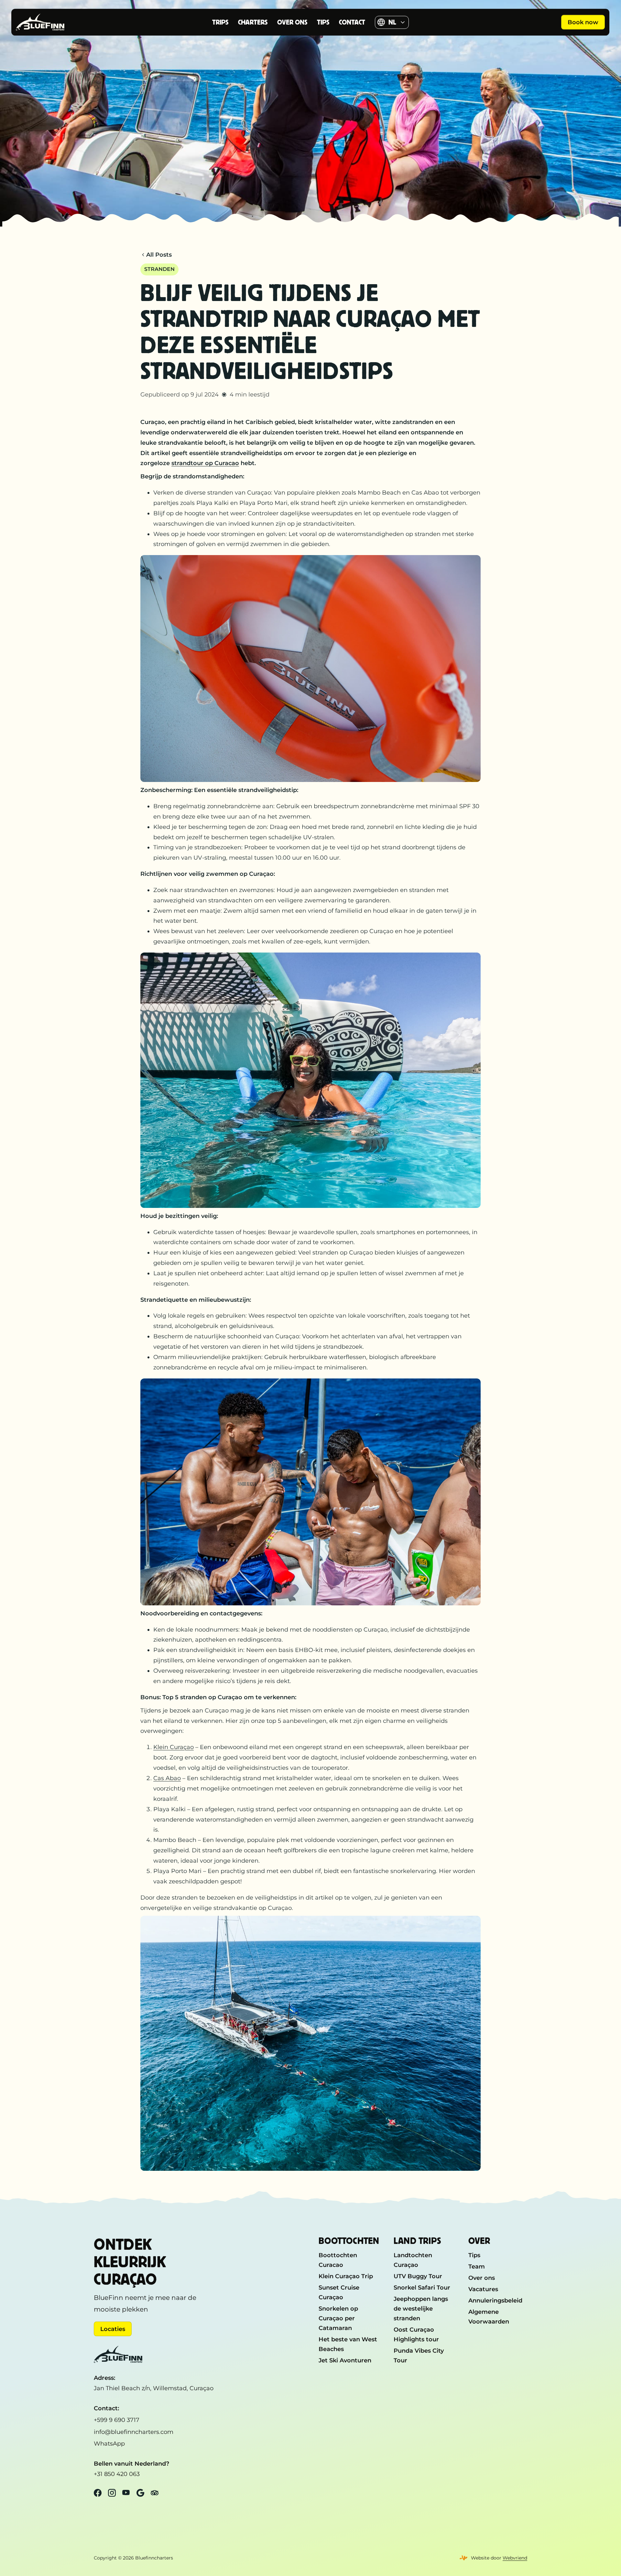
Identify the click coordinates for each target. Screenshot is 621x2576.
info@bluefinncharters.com (134, 2432)
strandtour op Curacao (205, 463)
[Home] (57, 22)
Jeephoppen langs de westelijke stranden (421, 2308)
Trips (220, 22)
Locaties (113, 2329)
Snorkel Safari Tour (422, 2287)
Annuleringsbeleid (495, 2300)
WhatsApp (109, 2443)
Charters (253, 22)
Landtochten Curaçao (413, 2260)
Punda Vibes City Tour (419, 2355)
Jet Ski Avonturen (345, 2360)
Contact (352, 22)
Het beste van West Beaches (348, 2344)
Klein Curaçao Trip (346, 2276)
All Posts (159, 255)
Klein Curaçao (174, 1747)
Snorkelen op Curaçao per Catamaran (338, 2318)
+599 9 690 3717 (117, 2420)
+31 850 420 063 (117, 2474)
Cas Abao (167, 1778)
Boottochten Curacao (338, 2260)
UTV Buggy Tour (418, 2276)
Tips (323, 22)
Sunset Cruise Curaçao (339, 2292)
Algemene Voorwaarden (489, 2317)
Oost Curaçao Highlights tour (416, 2334)
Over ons (292, 22)
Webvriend (515, 2558)
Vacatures (483, 2289)
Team (477, 2266)
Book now (583, 22)
